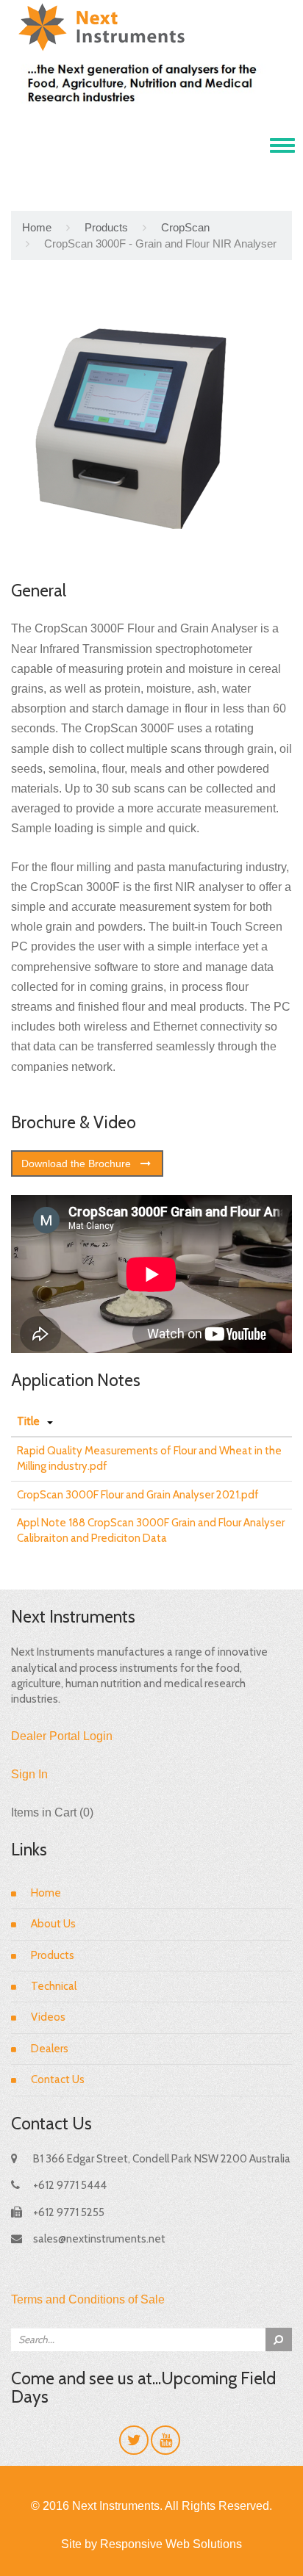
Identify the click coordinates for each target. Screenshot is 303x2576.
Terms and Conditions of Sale (88, 2299)
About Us (53, 1924)
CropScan (185, 227)
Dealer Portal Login (62, 1736)
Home (37, 227)
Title (28, 1421)
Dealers (50, 2049)
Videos (48, 2017)
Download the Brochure (76, 1163)
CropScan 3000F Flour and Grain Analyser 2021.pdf (138, 1495)
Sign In (29, 1774)
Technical (54, 1986)
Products (106, 227)
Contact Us (58, 2079)
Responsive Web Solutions (171, 2544)
